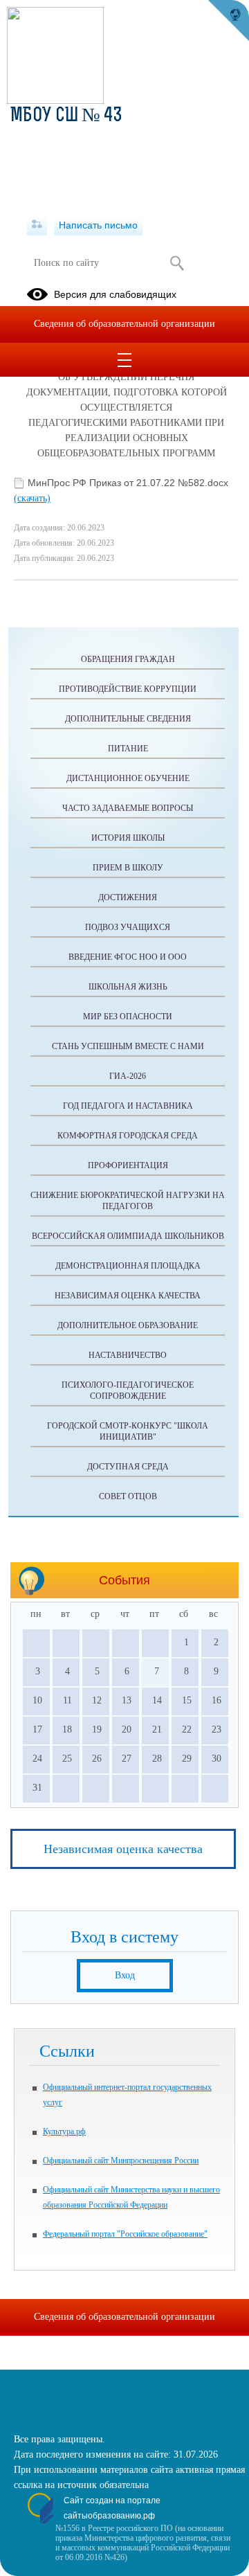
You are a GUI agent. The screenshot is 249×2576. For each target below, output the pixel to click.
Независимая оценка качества (128, 1296)
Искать (177, 263)
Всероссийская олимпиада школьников (128, 1236)
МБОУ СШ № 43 (66, 116)
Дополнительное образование (128, 1325)
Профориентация (128, 1165)
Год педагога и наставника (128, 1106)
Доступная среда (128, 1467)
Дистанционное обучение (128, 778)
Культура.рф (64, 2131)
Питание (128, 749)
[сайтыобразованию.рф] (228, 21)
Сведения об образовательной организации (124, 324)
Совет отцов (128, 1496)
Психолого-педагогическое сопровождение (128, 1390)
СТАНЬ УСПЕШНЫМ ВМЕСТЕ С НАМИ (128, 1046)
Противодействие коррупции (128, 689)
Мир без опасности (128, 1017)
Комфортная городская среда (128, 1136)
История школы (128, 838)
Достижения (128, 897)
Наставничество (128, 1355)
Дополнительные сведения (128, 719)
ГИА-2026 (128, 1076)
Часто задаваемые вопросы (128, 808)
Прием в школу (128, 868)
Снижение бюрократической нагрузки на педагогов (128, 1201)
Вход (125, 1975)
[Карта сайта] (37, 225)
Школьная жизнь (128, 987)
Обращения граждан (128, 659)
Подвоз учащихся (128, 927)
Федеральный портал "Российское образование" (125, 2234)
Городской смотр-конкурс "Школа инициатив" (128, 1431)
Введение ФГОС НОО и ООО (128, 957)
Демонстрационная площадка (128, 1266)
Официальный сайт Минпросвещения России (121, 2161)
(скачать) (32, 498)
